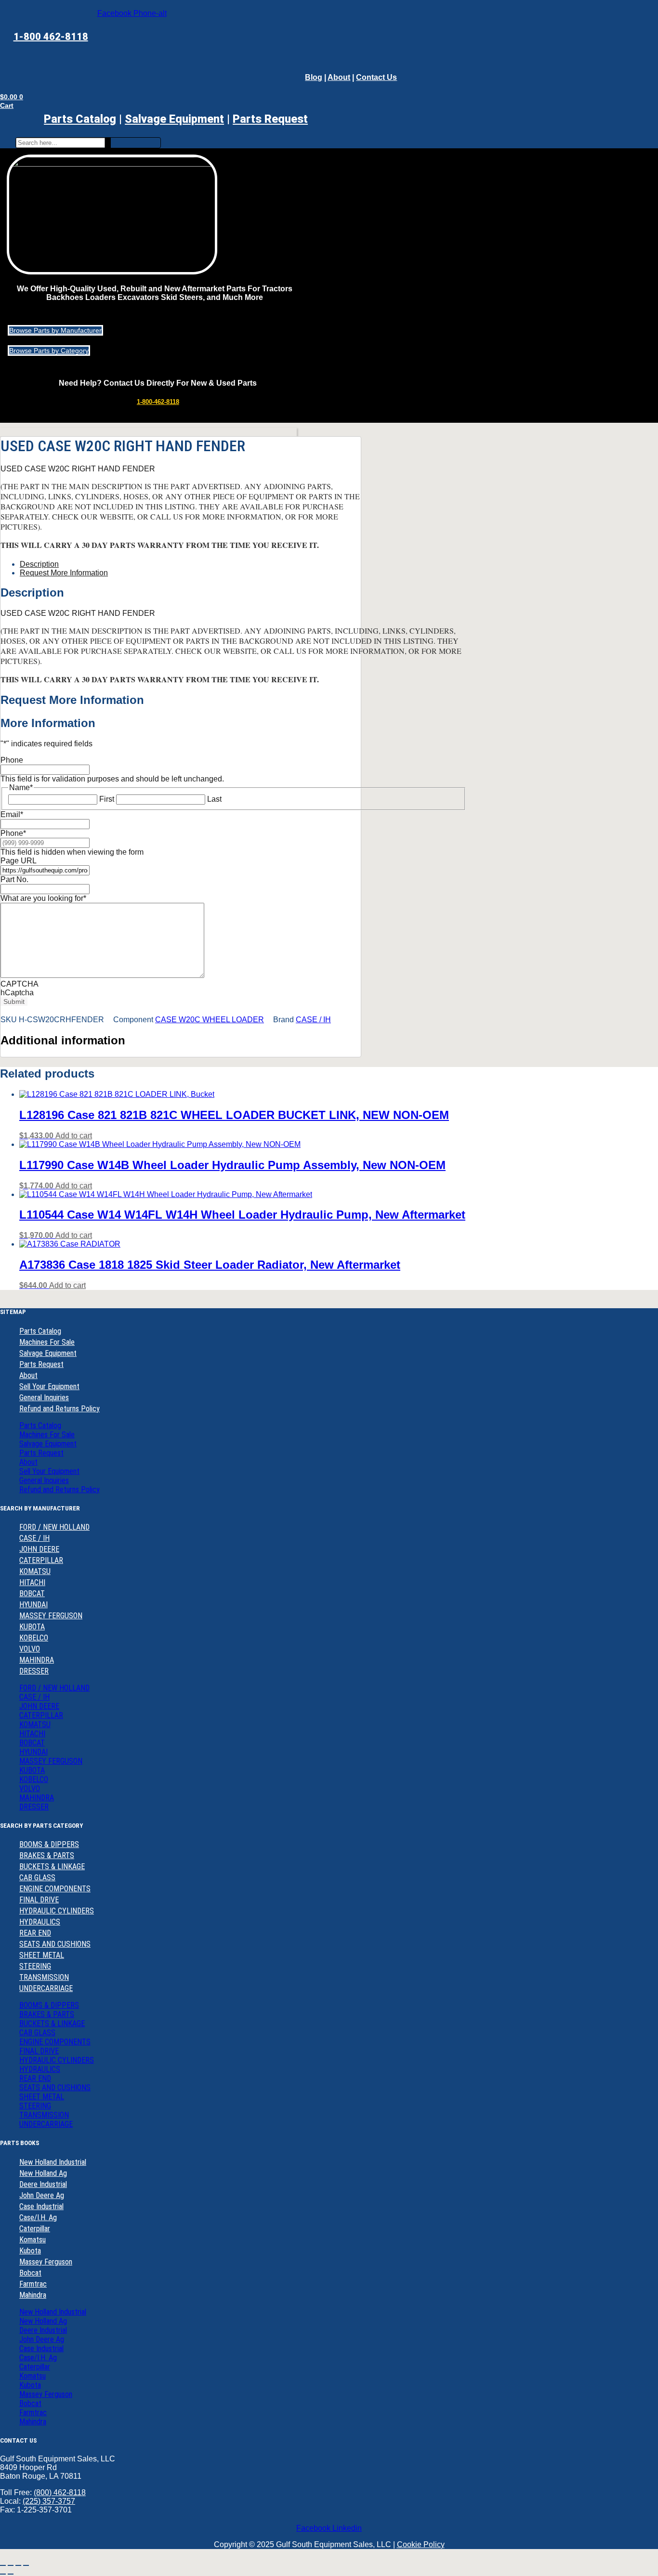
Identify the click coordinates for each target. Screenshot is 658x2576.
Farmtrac (33, 2284)
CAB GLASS (37, 1878)
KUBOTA (32, 1627)
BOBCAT (32, 1594)
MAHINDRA (37, 1660)
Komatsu (33, 2240)
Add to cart (74, 1136)
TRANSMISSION (44, 1977)
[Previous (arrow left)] (3, 2574)
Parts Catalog (80, 119)
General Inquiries (44, 1398)
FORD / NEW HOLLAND (54, 1527)
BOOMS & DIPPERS (49, 1844)
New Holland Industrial (53, 2162)
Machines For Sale (47, 1342)
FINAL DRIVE (39, 1900)
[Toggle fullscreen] (11, 2565)
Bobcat (30, 2273)
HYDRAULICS (40, 1922)
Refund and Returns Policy (59, 1409)
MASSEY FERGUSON (51, 1616)
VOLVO (30, 1649)
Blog (314, 77)
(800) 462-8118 (60, 2492)
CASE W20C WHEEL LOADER (210, 1020)
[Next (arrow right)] (11, 2574)
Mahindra (33, 2295)
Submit (14, 1002)
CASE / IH (313, 1020)
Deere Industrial (43, 2184)
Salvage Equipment (174, 119)
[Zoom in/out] (3, 2565)
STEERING (35, 1966)
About (339, 77)
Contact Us (376, 77)
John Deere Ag (42, 2195)
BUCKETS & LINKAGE (52, 1867)
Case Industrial (41, 2206)
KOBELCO (34, 1638)
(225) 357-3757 (49, 2501)
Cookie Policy (421, 2544)
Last (214, 799)
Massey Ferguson (46, 2262)
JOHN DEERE (39, 1549)
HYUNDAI (33, 1605)
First (107, 799)
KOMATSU (35, 1571)
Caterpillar (35, 2229)
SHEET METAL (42, 1955)
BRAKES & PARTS (47, 1855)
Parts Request (41, 1364)
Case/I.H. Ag (38, 2218)
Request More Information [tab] (64, 573)
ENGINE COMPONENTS (55, 1889)
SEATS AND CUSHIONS (55, 1944)
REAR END (35, 1933)
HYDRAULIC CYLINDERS (57, 1911)
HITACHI (32, 1582)
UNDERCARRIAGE (46, 1988)
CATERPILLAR (41, 1560)
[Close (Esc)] (26, 2565)
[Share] (18, 2565)
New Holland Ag (43, 2173)
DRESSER (34, 1671)
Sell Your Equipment (49, 1386)
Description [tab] (39, 564)
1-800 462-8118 (51, 37)
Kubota (30, 2251)
